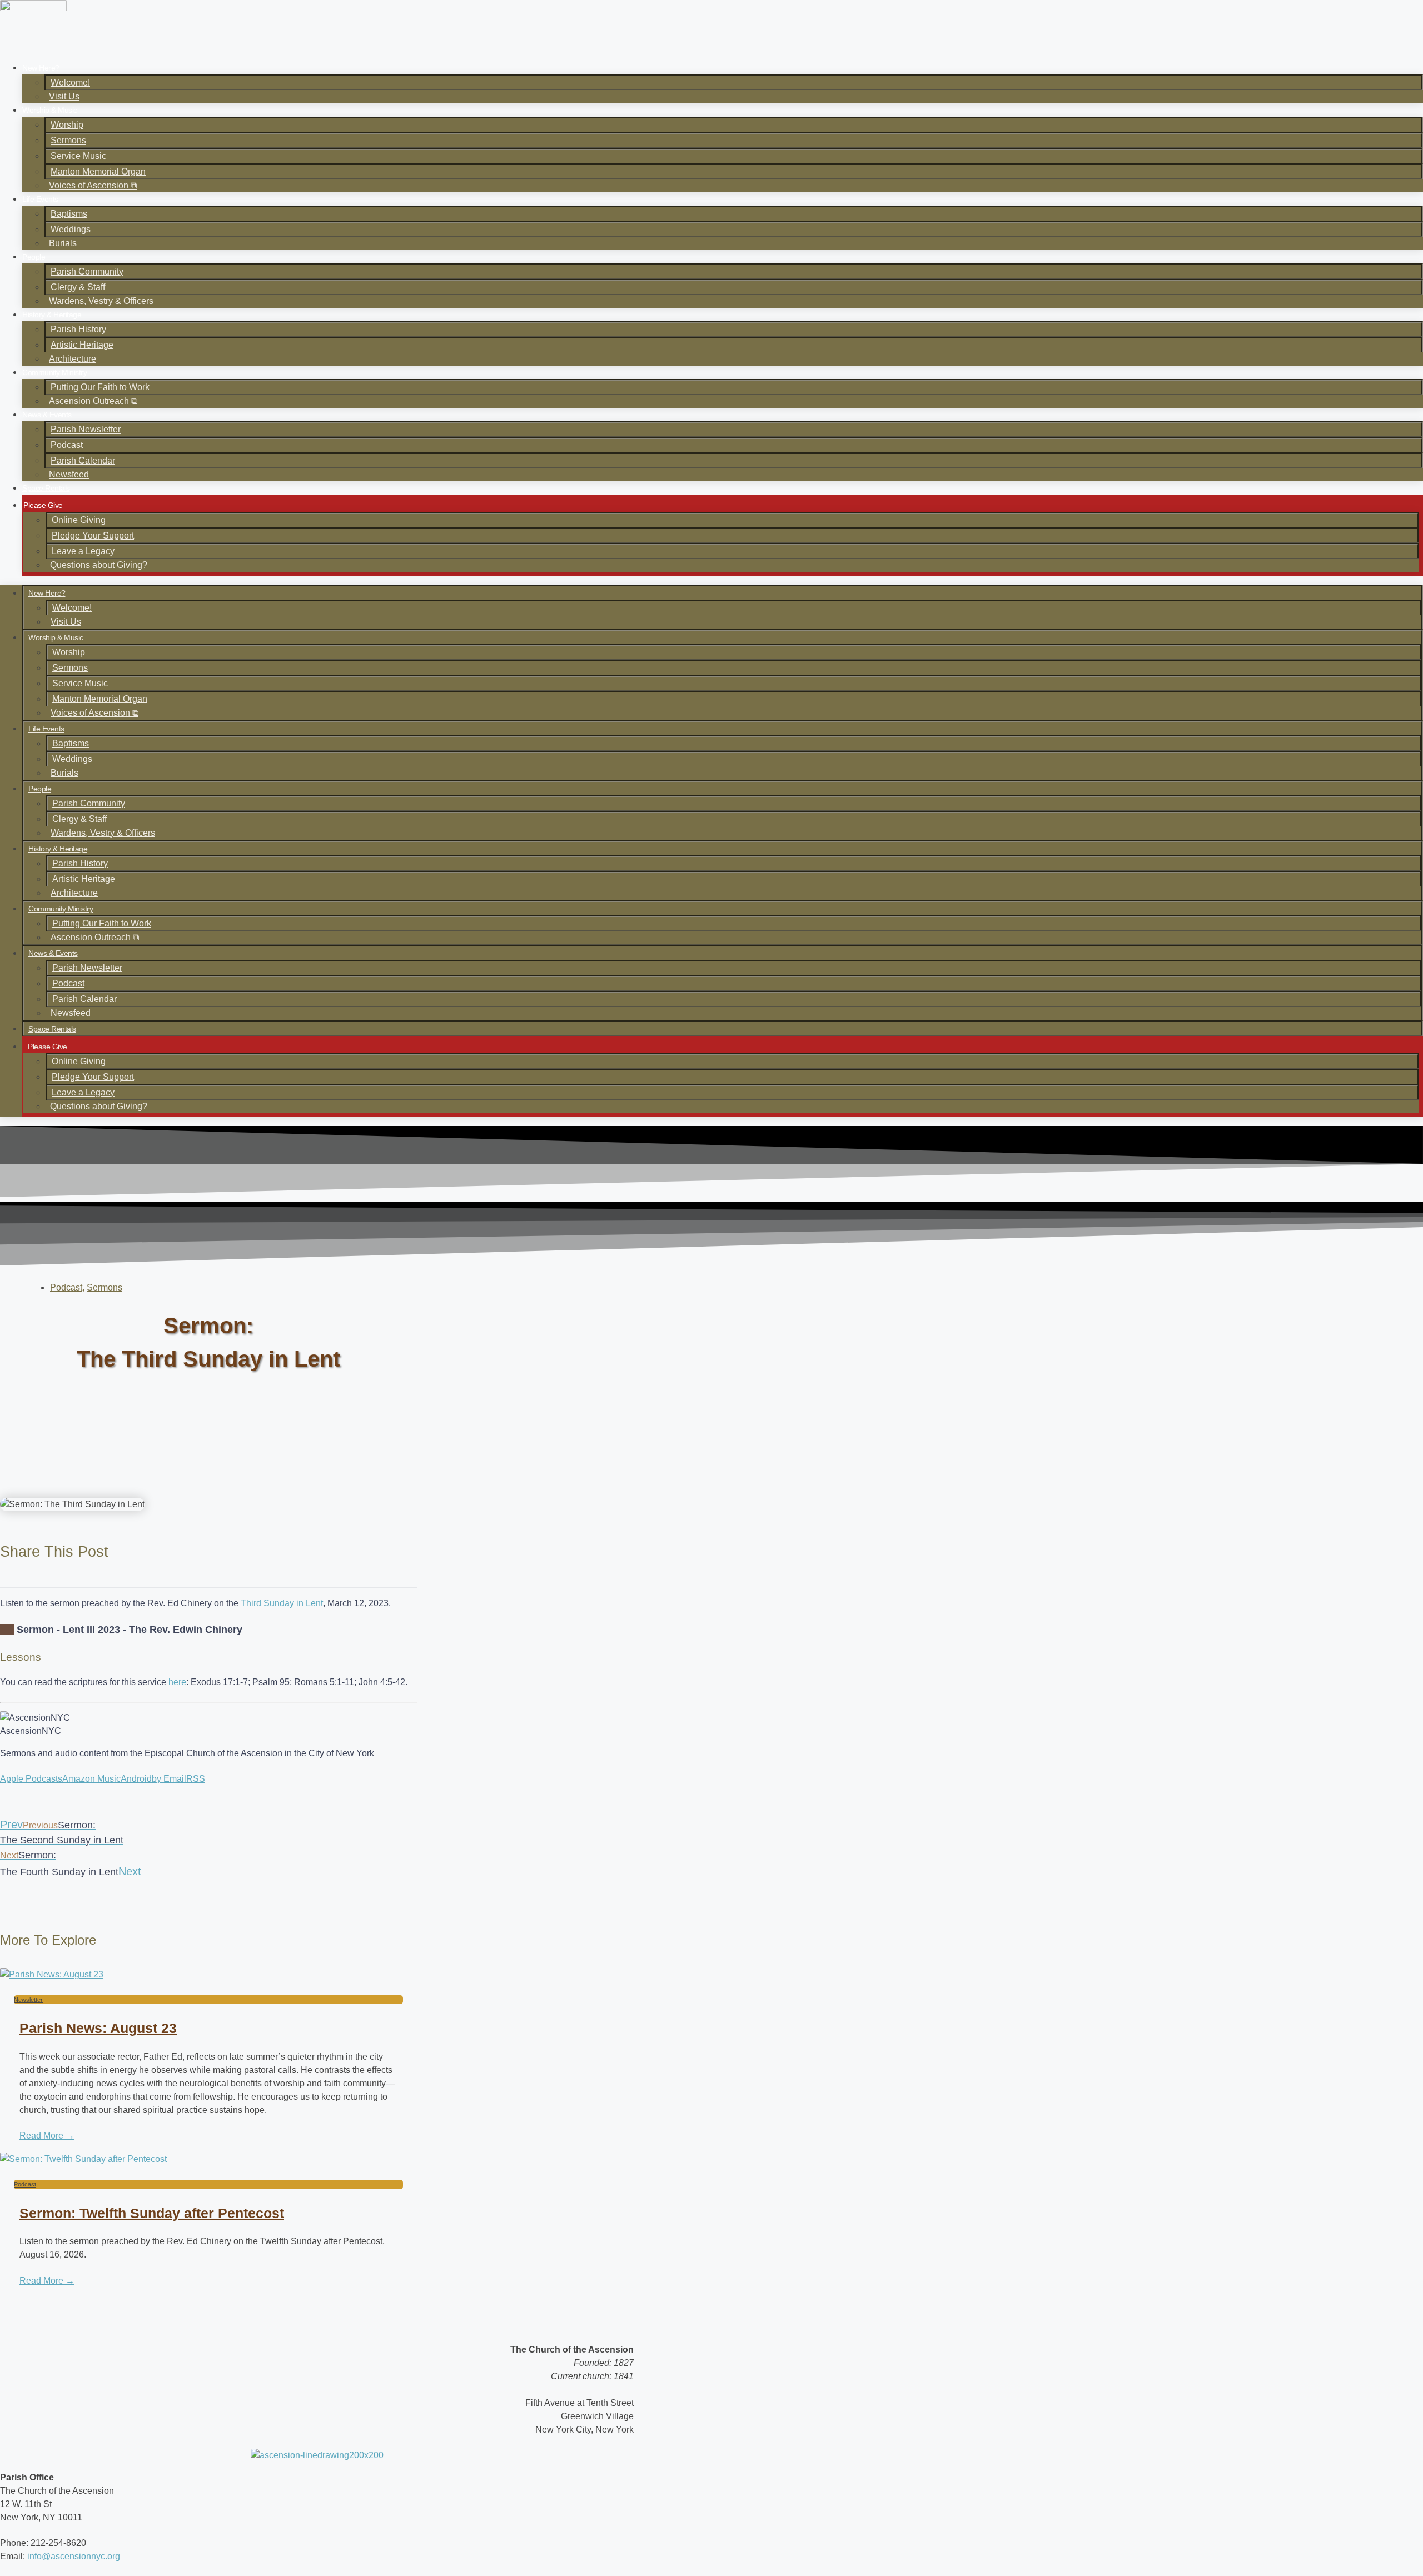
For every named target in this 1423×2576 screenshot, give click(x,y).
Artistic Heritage (82, 345)
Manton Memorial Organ (98, 171)
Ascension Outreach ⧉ (93, 401)
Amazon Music (91, 1779)
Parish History (78, 329)
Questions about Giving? (99, 565)
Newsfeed (69, 474)
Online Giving (79, 520)
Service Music (78, 156)
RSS (196, 1779)
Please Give (43, 505)
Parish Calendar (83, 460)
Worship (67, 125)
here (177, 1682)
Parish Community (87, 271)
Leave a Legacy (83, 551)
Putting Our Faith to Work (100, 387)
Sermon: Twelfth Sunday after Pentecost (152, 2213)
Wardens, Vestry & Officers (101, 301)
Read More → (47, 2136)
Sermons (68, 140)
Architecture (73, 359)
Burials (63, 243)
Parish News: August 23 (98, 2028)
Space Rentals (46, 488)
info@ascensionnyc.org (74, 2556)
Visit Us (64, 96)
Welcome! (70, 83)
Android (136, 1779)
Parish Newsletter (86, 429)
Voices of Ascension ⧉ (93, 185)
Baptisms (69, 214)
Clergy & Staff (78, 287)
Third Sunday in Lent (282, 1603)
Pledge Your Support (93, 535)
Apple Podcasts (31, 1779)
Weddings (71, 229)
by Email (169, 1779)
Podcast (67, 445)
